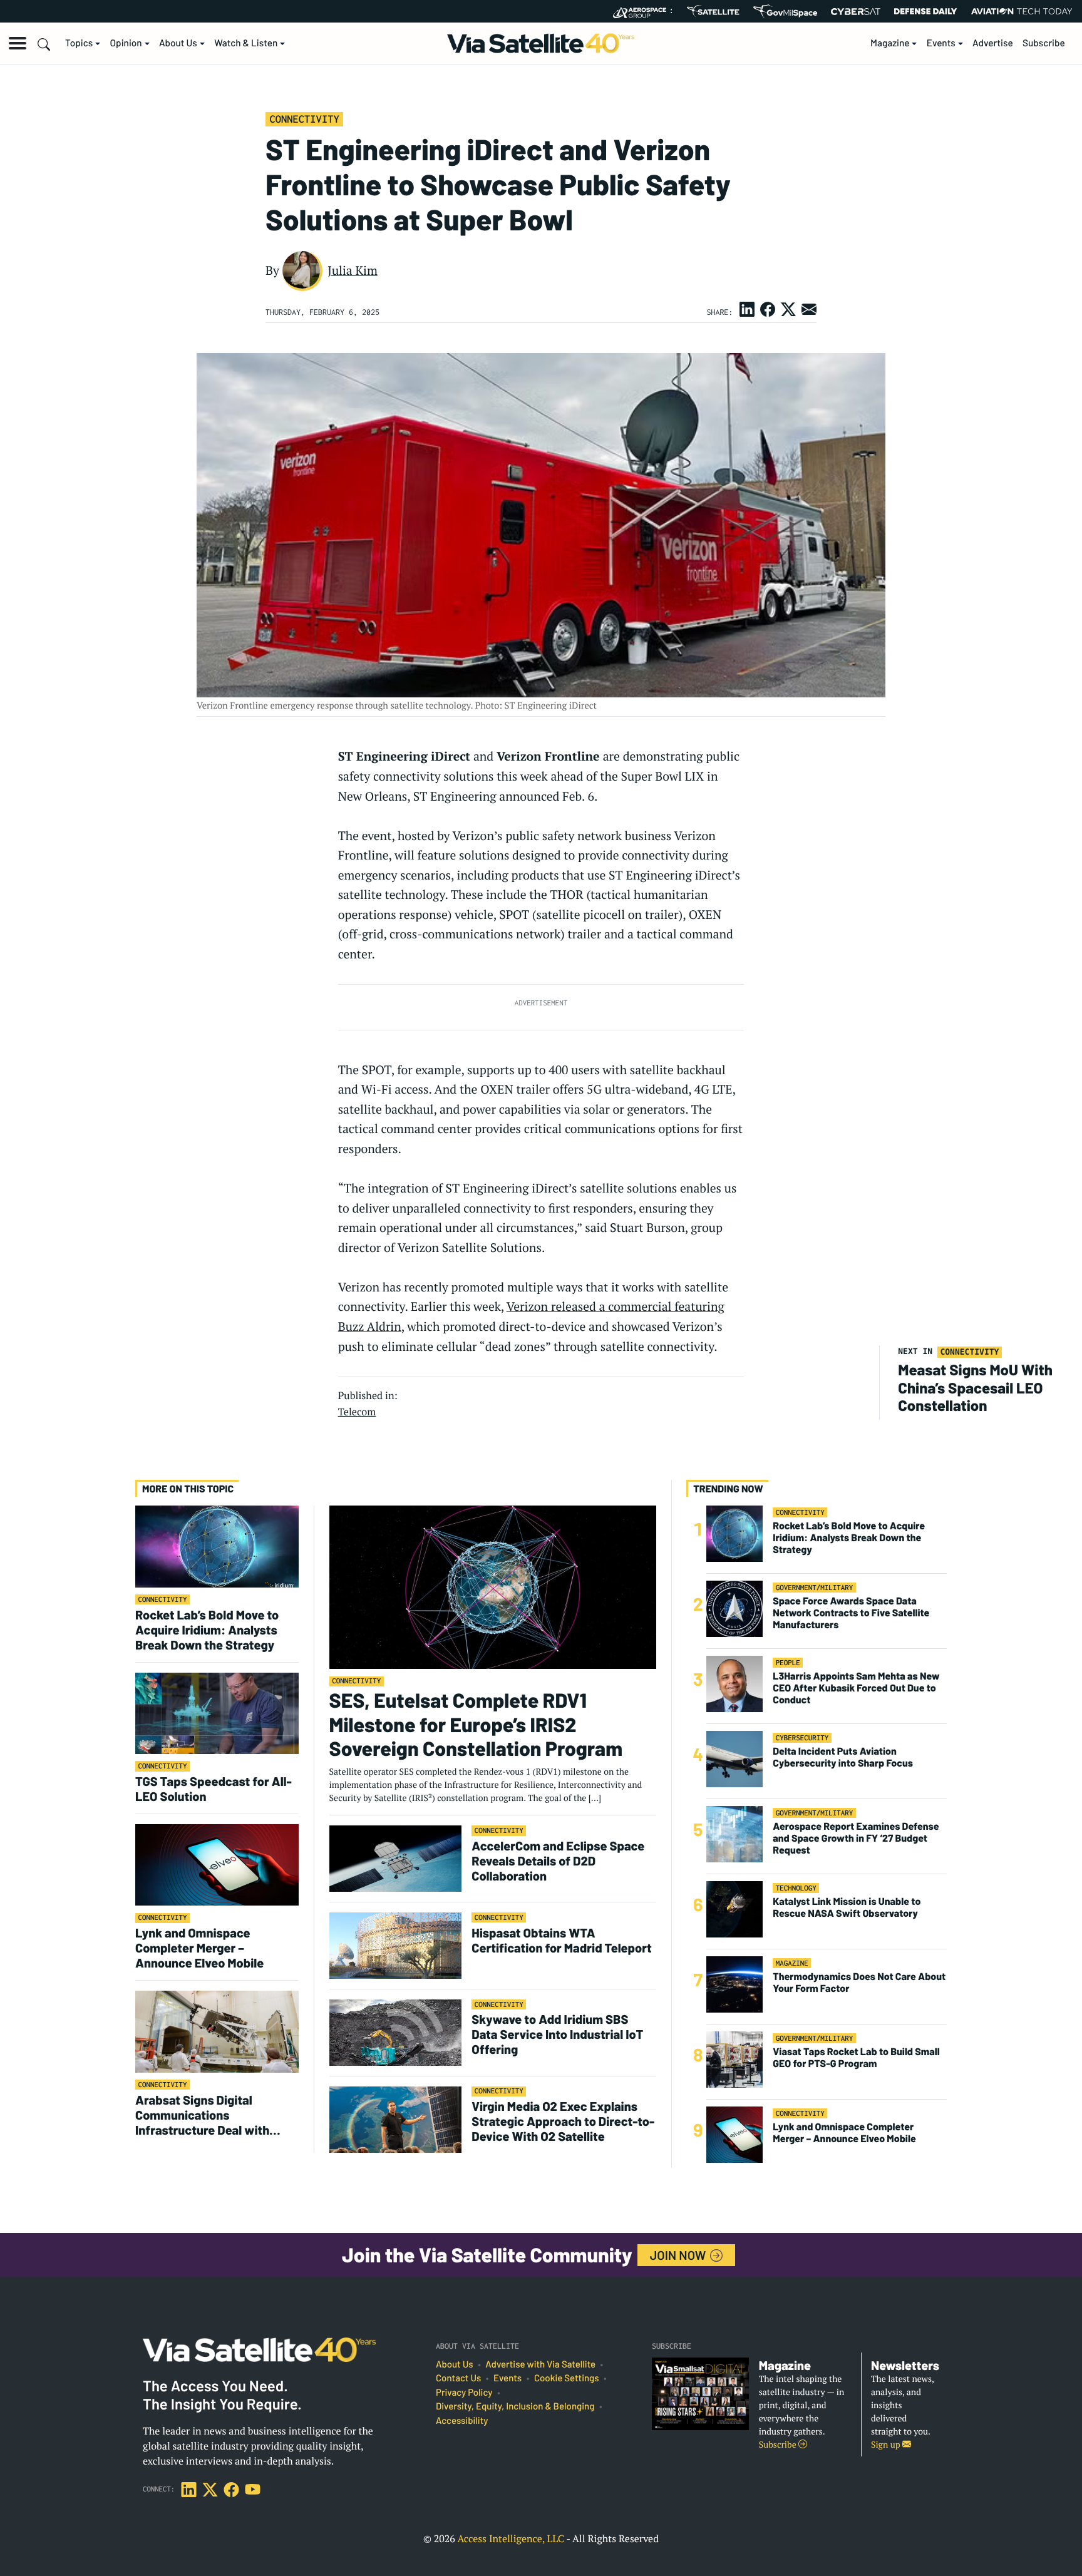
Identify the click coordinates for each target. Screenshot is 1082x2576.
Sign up (887, 2445)
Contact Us (458, 2378)
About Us (178, 43)
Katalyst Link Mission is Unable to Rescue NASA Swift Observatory (847, 1907)
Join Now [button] (679, 2255)
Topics (79, 43)
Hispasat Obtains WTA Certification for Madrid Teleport (562, 1940)
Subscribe (1044, 43)
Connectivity (304, 119)
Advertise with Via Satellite (540, 2364)
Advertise (993, 43)
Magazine (890, 43)
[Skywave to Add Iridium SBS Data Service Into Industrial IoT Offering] (396, 2032)
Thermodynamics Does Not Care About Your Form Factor (859, 1983)
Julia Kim (353, 270)
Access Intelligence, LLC (511, 2538)
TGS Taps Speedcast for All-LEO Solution (214, 1788)
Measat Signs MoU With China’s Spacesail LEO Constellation (975, 1388)
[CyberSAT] (856, 12)
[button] (18, 43)
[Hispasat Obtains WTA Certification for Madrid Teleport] (396, 1945)
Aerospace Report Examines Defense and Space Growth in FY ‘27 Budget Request (856, 1838)
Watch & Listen (246, 43)
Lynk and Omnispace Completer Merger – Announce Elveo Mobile (199, 1947)
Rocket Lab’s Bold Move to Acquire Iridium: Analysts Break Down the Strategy (207, 1629)
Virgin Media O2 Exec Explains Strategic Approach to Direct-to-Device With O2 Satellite (563, 2121)
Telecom (357, 1412)
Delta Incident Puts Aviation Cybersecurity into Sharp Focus (843, 1757)
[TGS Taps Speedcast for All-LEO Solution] (217, 1712)
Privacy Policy (464, 2393)
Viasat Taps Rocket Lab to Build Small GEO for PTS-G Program (856, 2058)
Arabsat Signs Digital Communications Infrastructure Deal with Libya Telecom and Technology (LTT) (202, 2115)
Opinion (126, 43)
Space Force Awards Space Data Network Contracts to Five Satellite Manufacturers (851, 1613)
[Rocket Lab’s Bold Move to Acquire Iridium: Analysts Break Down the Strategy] (217, 1546)
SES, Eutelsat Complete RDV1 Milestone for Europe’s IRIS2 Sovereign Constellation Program (476, 1724)
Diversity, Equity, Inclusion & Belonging (515, 2406)
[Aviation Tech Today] (1022, 11)
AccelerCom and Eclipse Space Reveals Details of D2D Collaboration (558, 1860)
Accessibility (462, 2421)
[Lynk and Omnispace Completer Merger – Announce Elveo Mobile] (217, 1865)
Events (941, 43)
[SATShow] (713, 11)
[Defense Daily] (925, 11)
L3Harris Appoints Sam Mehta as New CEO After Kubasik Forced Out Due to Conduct (856, 1688)
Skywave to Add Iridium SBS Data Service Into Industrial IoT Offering (557, 2034)
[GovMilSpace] (785, 11)
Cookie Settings (567, 2378)
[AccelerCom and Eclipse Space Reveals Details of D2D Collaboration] (396, 1858)
